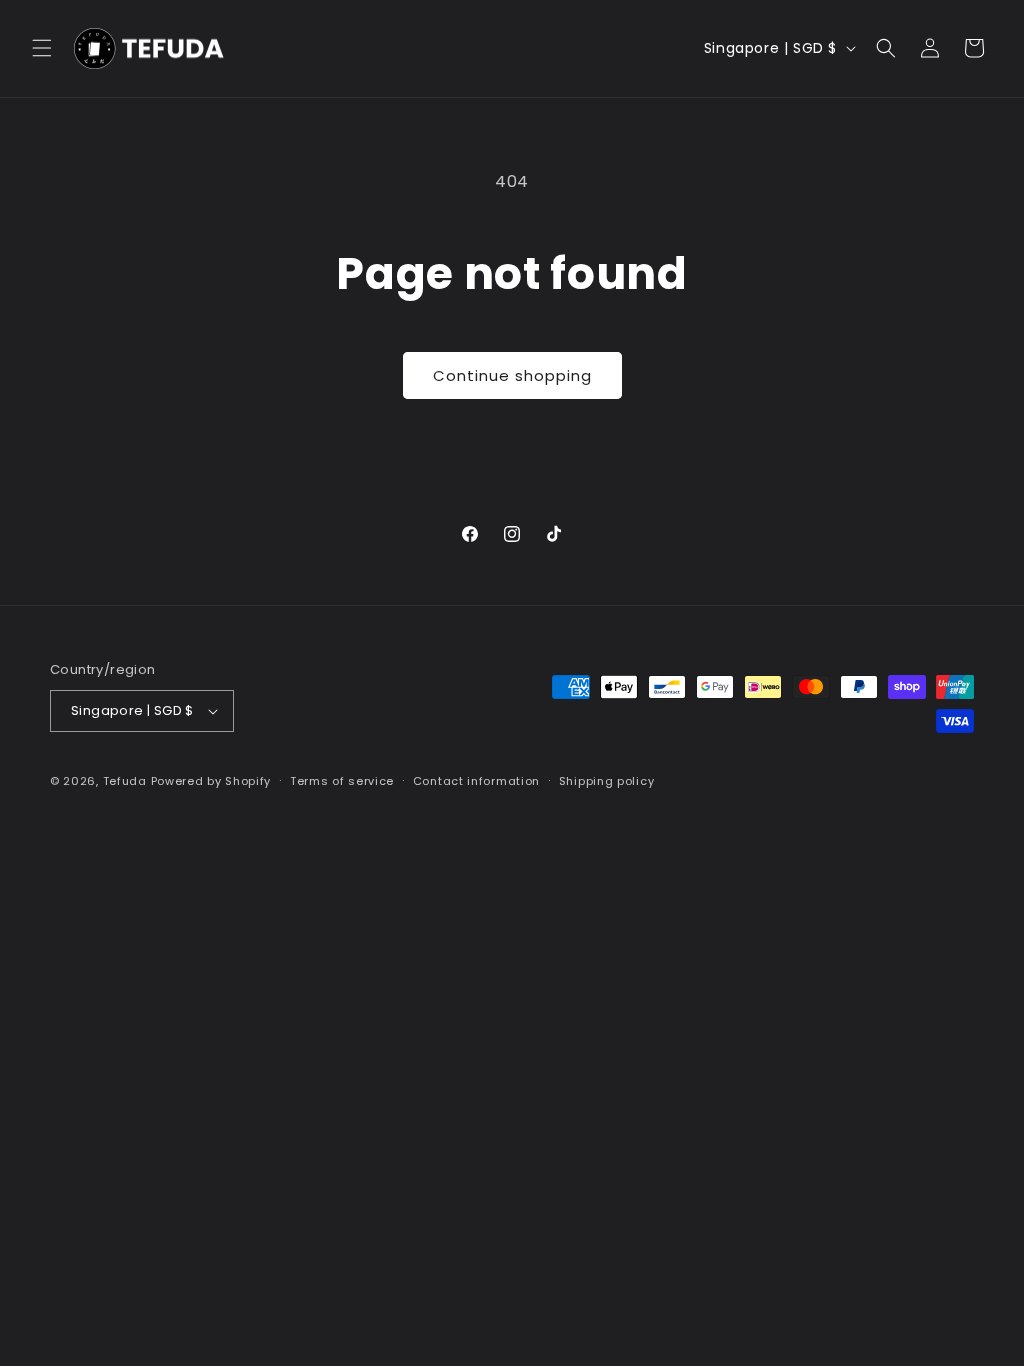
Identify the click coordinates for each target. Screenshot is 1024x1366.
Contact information (476, 781)
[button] (42, 48)
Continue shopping (512, 375)
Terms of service (342, 781)
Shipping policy (607, 781)
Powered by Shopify (211, 781)
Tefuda (125, 781)
